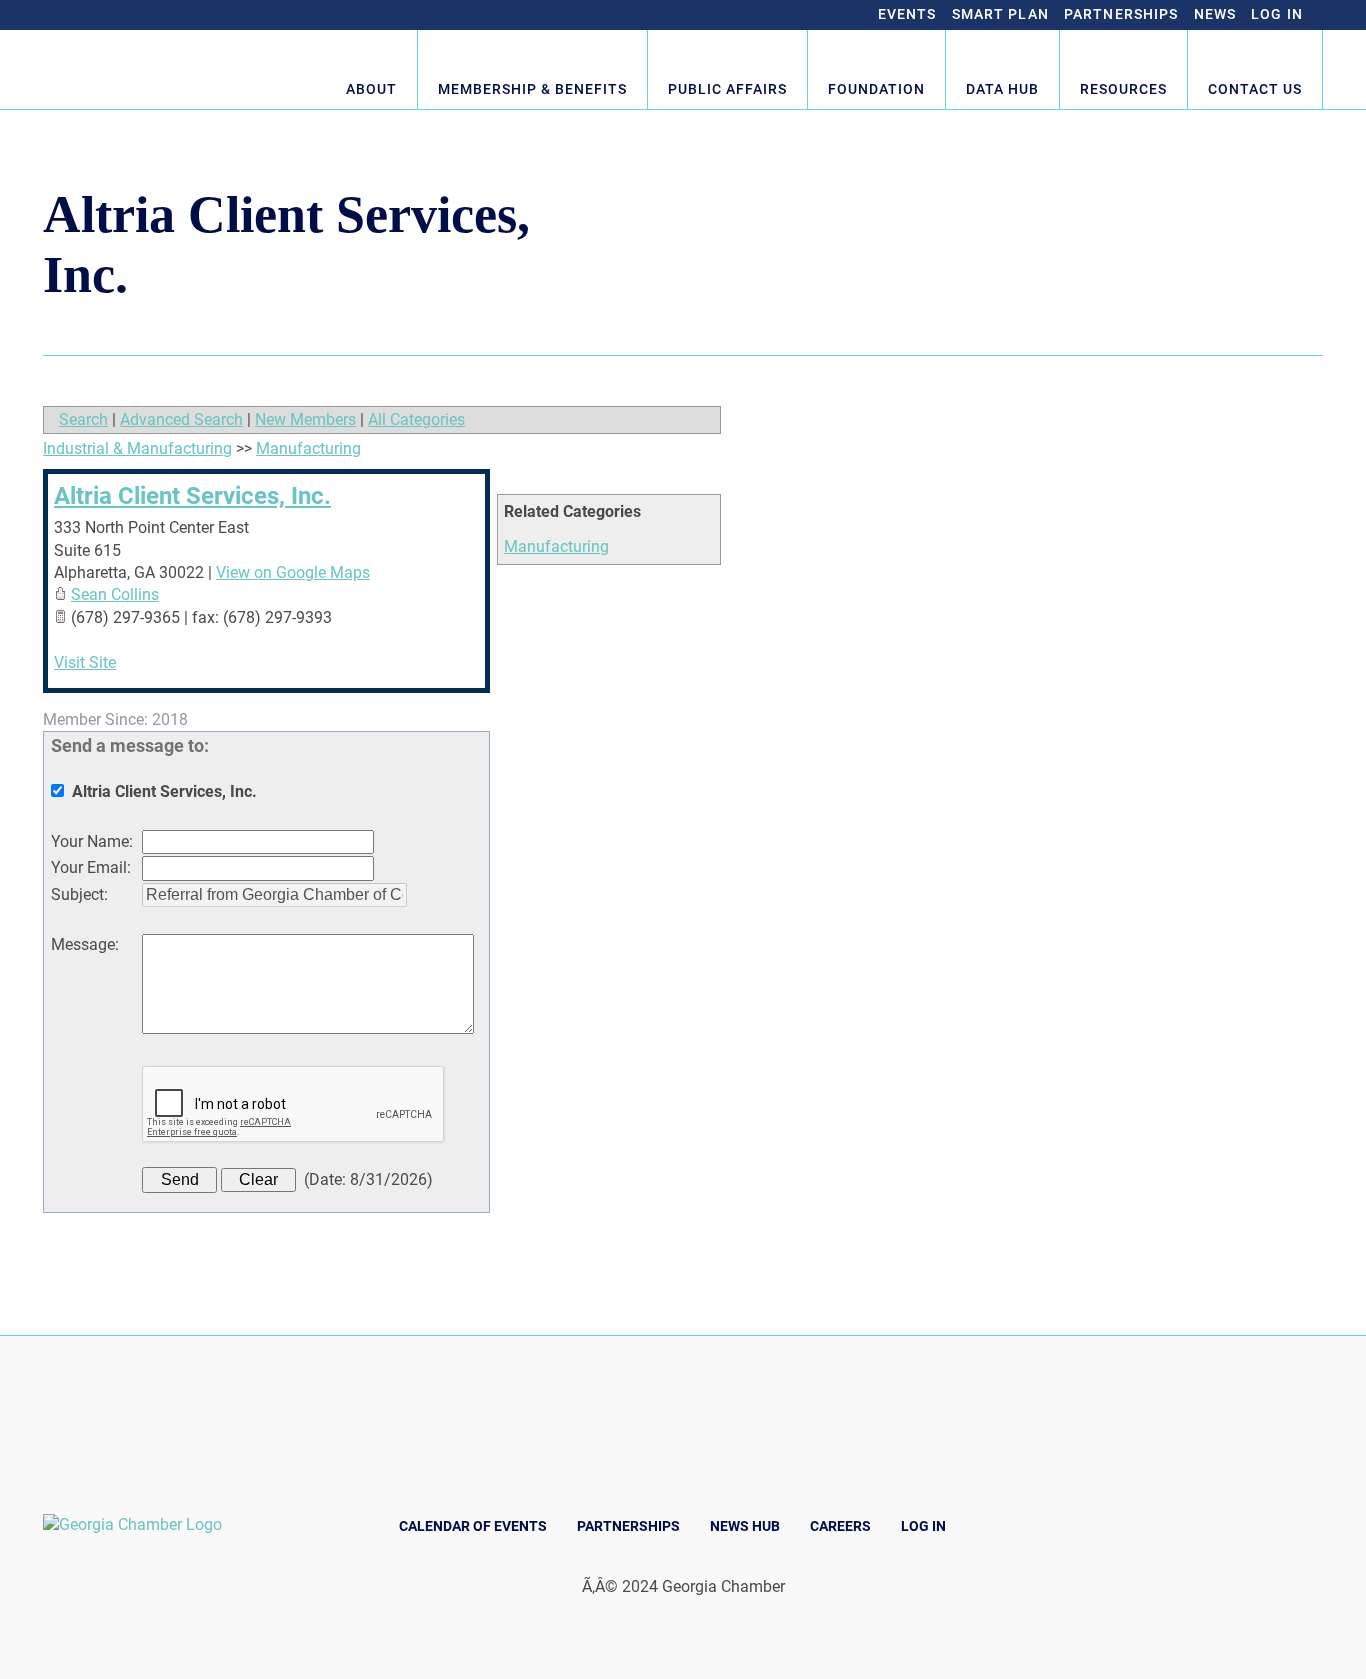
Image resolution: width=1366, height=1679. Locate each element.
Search (83, 419)
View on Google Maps (293, 572)
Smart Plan (1000, 14)
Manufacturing (556, 546)
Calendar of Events (473, 1526)
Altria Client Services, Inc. (192, 496)
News (1215, 14)
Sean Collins (115, 594)
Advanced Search (181, 419)
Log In (1277, 14)
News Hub (745, 1526)
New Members (305, 419)
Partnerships (1121, 14)
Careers (840, 1526)
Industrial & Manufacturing (137, 448)
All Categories (416, 419)
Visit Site (85, 662)
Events (907, 14)
